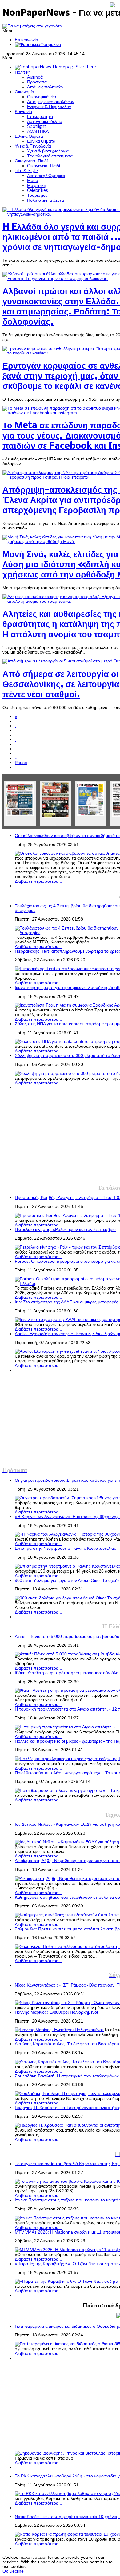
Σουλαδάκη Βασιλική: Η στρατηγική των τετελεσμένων (67, 2076)
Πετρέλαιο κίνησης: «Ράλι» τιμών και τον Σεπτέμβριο (65, 1230)
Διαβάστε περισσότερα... (38, 881)
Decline (16, 2571)
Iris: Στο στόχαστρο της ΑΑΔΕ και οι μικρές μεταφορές (66, 1302)
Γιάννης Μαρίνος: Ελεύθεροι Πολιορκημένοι (56, 2012)
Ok (5, 2571)
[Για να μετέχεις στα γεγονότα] (32, 26)
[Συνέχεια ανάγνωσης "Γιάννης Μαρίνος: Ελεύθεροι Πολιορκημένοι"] (59, 2030)
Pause (21, 763)
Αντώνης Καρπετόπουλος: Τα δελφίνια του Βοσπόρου (67, 2044)
